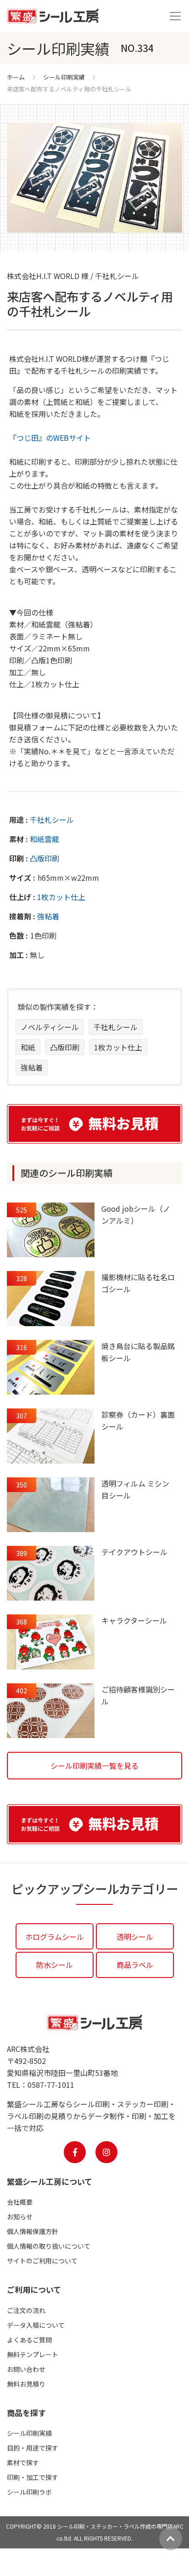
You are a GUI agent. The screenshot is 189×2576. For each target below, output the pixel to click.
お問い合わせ (26, 2369)
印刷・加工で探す (33, 2477)
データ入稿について (36, 2325)
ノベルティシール (50, 1027)
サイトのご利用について (42, 2261)
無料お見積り (26, 2384)
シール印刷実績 (64, 77)
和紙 (28, 1047)
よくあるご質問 (29, 2340)
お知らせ (20, 2217)
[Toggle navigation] (175, 16)
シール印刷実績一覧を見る (94, 1766)
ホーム (16, 77)
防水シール (55, 1965)
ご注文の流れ (26, 2310)
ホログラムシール (55, 1937)
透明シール (135, 1937)
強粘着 (48, 916)
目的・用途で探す (33, 2448)
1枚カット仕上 (61, 897)
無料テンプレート (33, 2354)
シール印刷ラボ (29, 2492)
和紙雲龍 (44, 839)
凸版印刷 (44, 858)
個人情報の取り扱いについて (49, 2246)
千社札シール (52, 820)
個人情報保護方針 (33, 2231)
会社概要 (20, 2202)
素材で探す (23, 2462)
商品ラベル (135, 1965)
